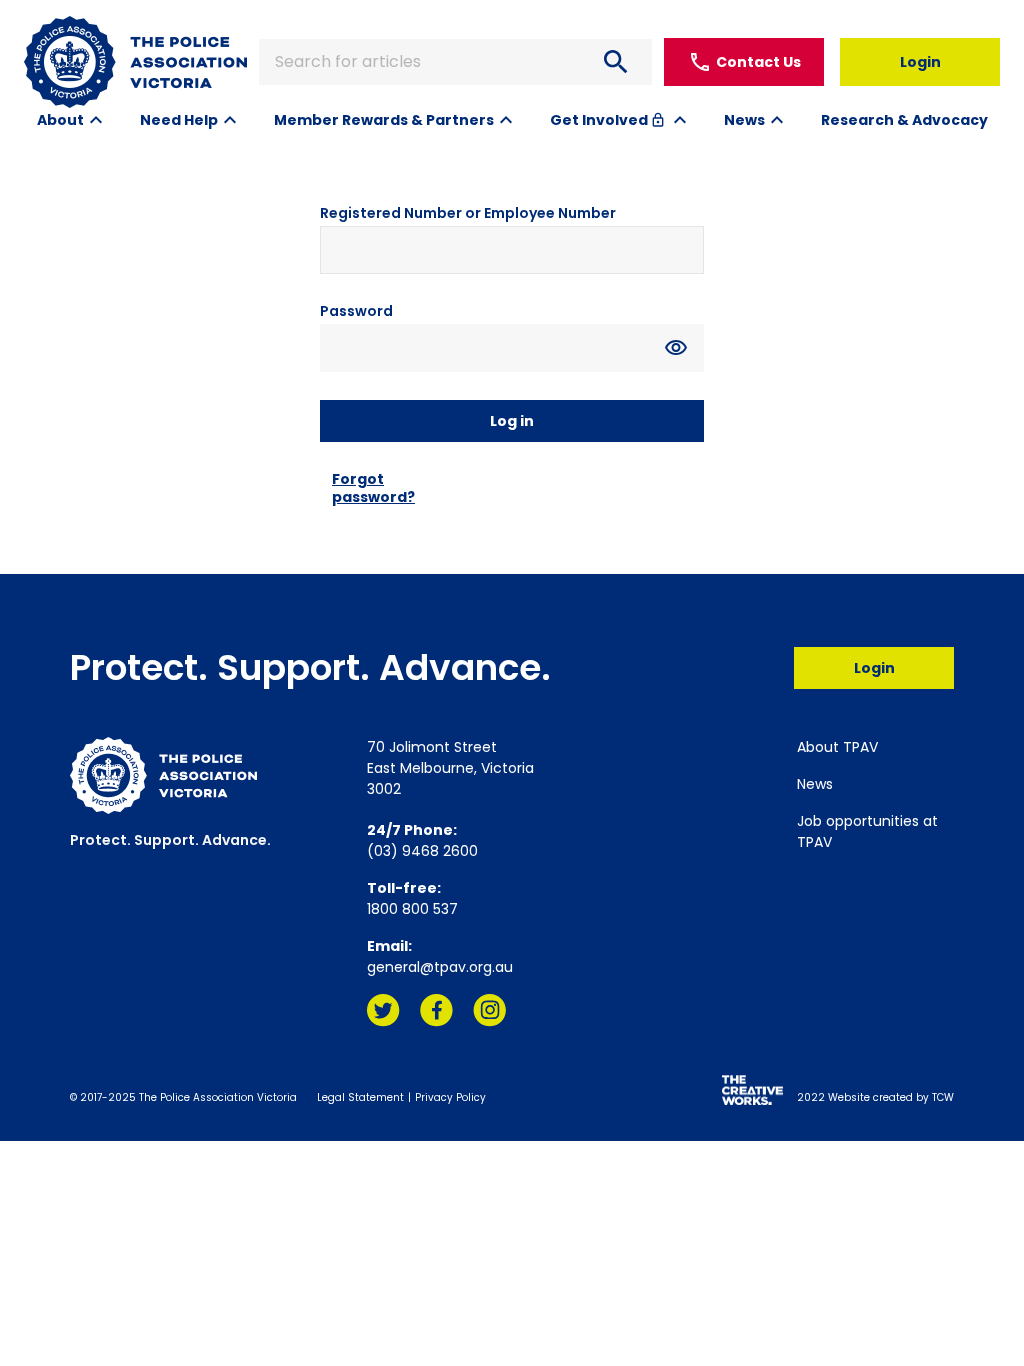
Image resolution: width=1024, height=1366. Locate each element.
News (744, 120)
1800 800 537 (412, 909)
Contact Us (744, 62)
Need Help (179, 120)
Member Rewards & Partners (384, 120)
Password (356, 311)
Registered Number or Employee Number (468, 213)
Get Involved (608, 120)
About (60, 120)
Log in (512, 421)
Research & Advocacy (904, 120)
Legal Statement (360, 1097)
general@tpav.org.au (440, 967)
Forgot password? (373, 488)
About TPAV (837, 747)
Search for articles (453, 62)
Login (920, 62)
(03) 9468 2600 (422, 851)
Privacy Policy (450, 1097)
